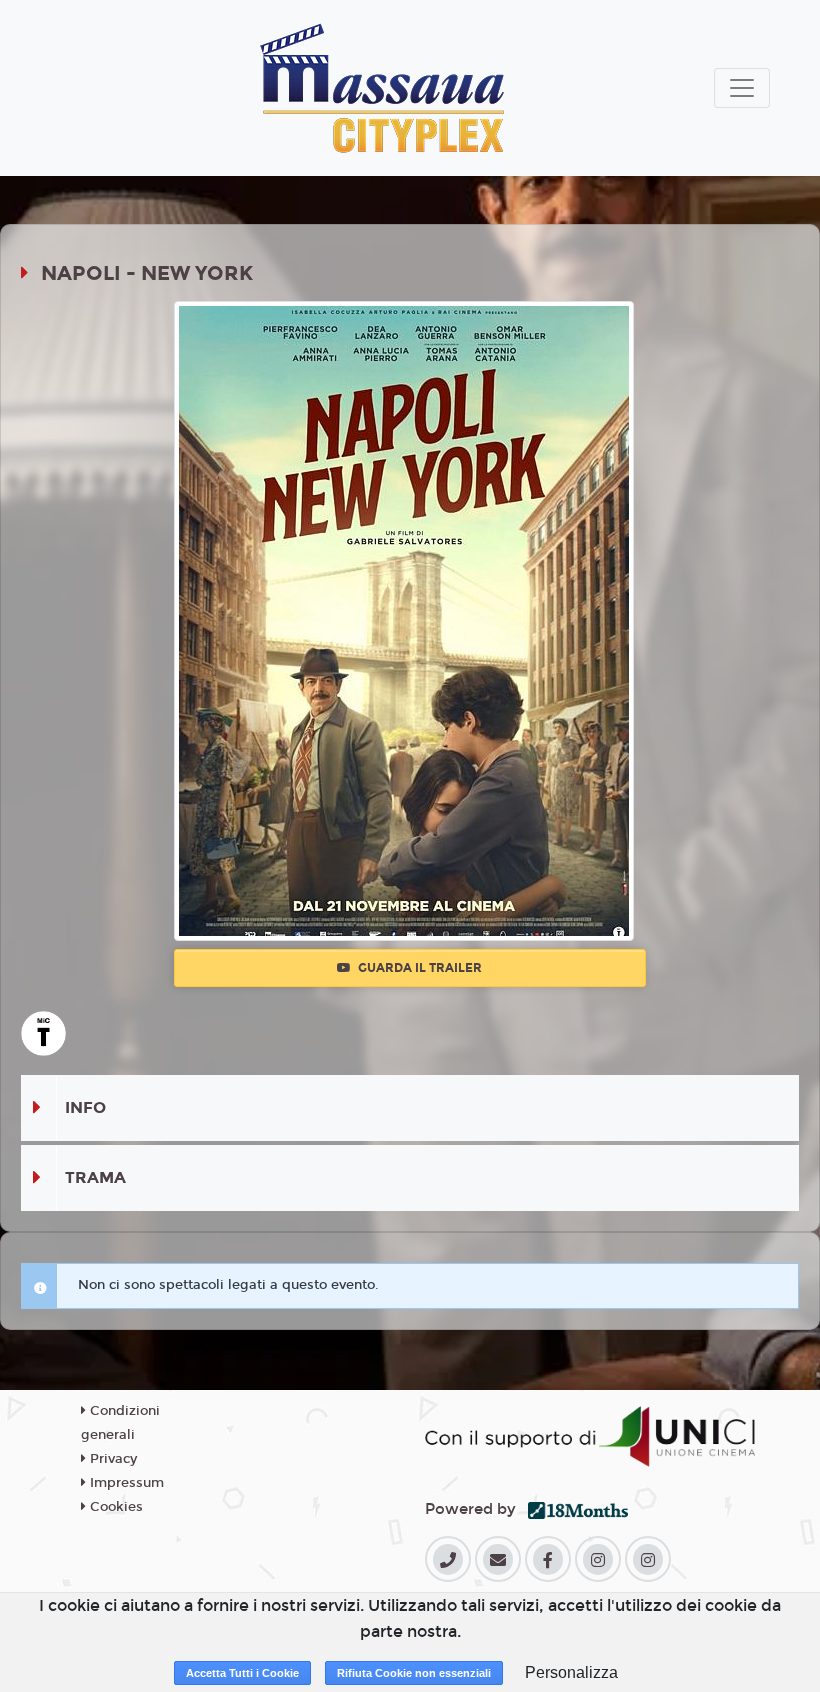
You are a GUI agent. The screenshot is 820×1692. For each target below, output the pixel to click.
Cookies (114, 1507)
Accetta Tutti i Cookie (242, 1673)
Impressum (125, 1483)
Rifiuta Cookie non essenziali (414, 1673)
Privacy (111, 1459)
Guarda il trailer (418, 968)
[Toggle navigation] (742, 88)
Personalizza (571, 1672)
